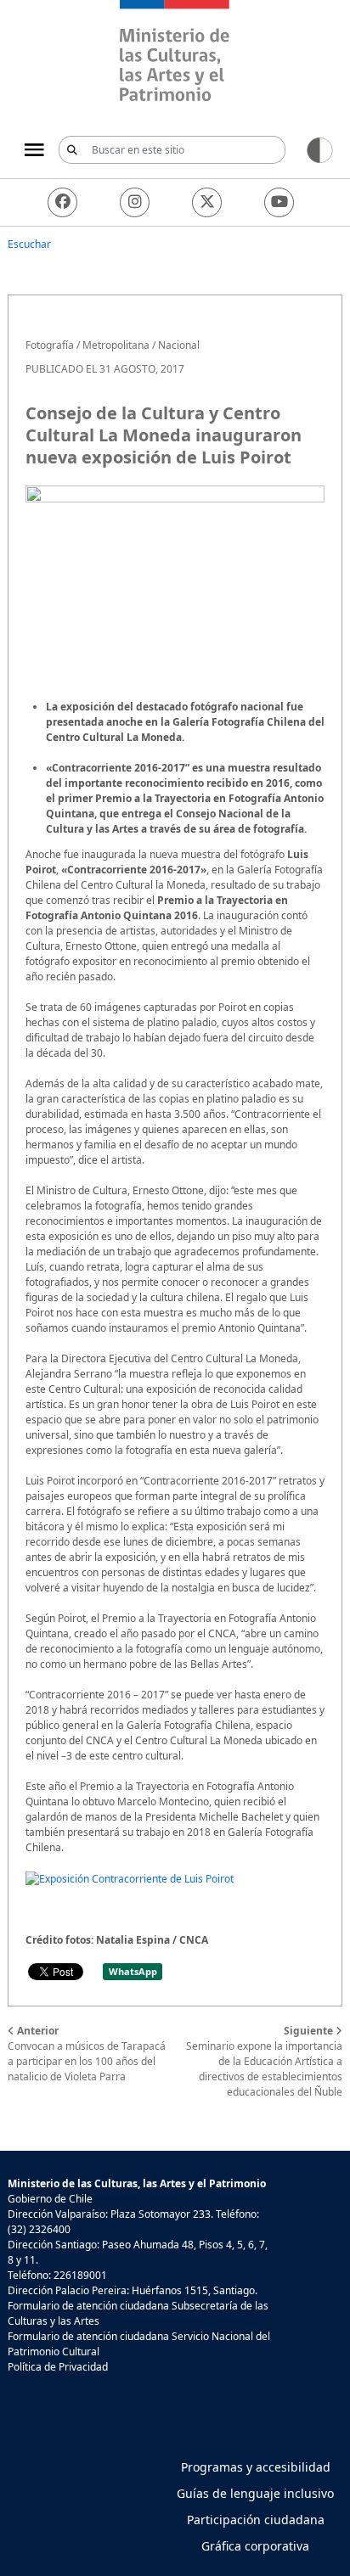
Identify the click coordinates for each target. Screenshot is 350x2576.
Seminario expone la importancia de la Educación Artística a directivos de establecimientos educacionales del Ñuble (264, 2061)
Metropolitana (116, 345)
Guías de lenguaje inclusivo (255, 2493)
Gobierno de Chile (50, 2199)
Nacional (179, 345)
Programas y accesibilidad (256, 2467)
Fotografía (50, 345)
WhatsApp (133, 1971)
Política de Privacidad (58, 2367)
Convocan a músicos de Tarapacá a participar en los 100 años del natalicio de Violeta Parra (87, 2054)
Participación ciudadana (256, 2520)
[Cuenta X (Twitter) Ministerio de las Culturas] (207, 202)
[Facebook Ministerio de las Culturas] (62, 202)
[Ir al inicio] (175, 53)
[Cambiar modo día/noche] (320, 149)
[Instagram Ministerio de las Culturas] (135, 202)
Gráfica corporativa (255, 2546)
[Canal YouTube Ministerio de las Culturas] (279, 202)
